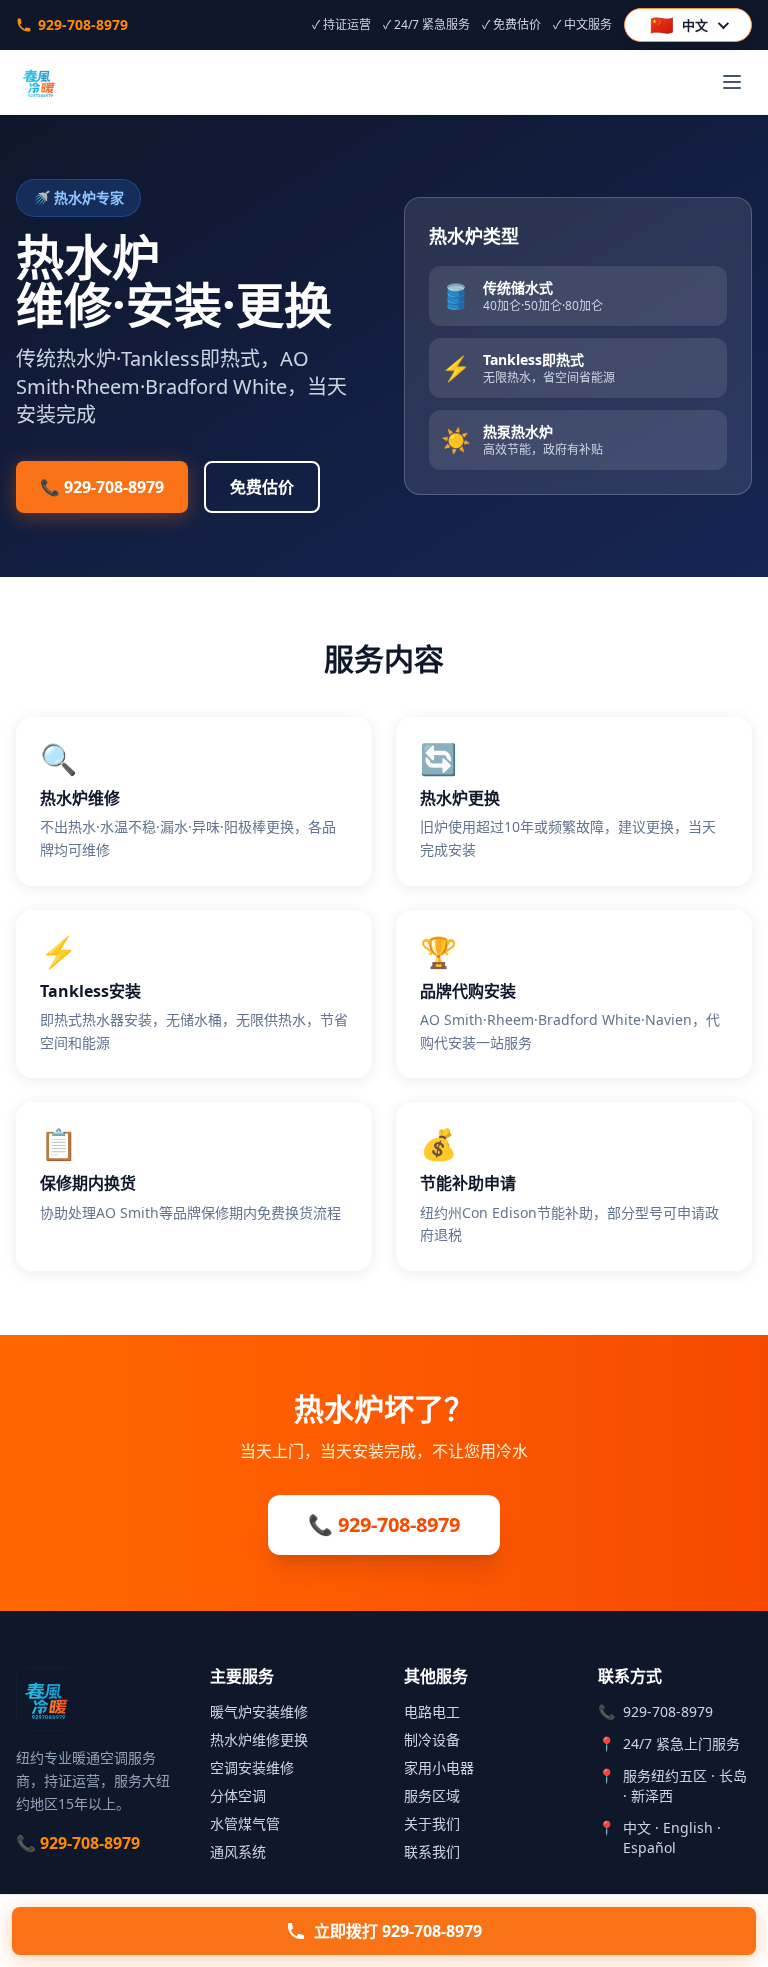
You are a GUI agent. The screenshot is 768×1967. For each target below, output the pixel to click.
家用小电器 (439, 1767)
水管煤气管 (245, 1823)
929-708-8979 (83, 24)
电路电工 (432, 1711)
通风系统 (238, 1851)
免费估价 (262, 487)
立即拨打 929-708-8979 (398, 1931)
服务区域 (432, 1795)
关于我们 (432, 1823)
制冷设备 (432, 1739)
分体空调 (238, 1795)
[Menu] (732, 82)
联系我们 (432, 1851)
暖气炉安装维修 (259, 1711)
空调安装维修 (252, 1767)
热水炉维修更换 (259, 1739)
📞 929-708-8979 (102, 487)
